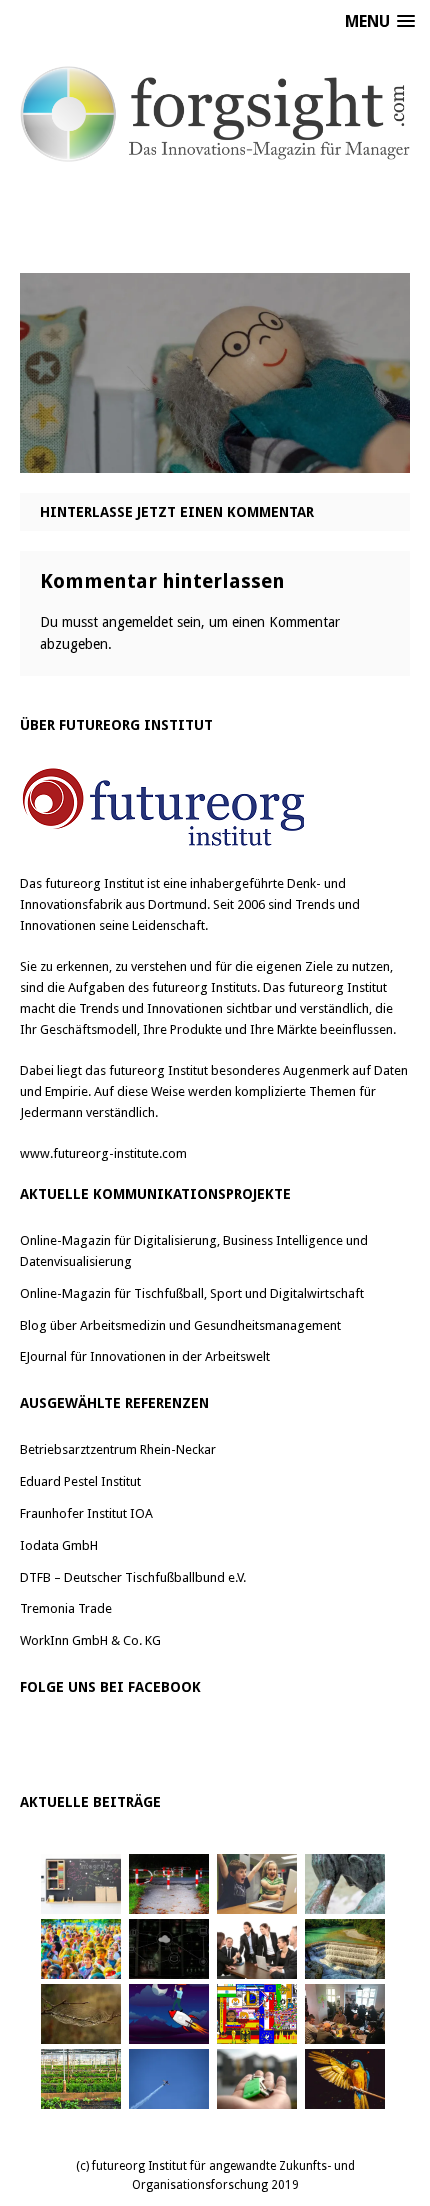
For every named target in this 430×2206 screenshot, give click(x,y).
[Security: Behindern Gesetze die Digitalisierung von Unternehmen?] (169, 1884)
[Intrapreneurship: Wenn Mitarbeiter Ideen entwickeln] (169, 2014)
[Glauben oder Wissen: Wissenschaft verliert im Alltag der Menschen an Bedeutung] (345, 1884)
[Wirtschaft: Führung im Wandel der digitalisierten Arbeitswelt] (169, 2079)
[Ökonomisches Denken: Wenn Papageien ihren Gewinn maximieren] (345, 2079)
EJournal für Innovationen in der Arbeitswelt (145, 1356)
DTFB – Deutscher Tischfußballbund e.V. (133, 1577)
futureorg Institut (94, 883)
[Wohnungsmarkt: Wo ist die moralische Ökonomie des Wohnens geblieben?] (257, 2079)
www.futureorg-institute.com (103, 1153)
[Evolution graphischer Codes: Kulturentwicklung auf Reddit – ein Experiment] (257, 2014)
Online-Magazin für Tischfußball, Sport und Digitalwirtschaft (192, 1293)
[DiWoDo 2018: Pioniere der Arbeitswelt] (345, 2014)
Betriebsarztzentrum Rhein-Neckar (118, 1449)
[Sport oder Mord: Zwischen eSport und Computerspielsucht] (257, 1884)
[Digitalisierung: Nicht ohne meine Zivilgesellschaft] (81, 1949)
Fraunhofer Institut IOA (86, 1513)
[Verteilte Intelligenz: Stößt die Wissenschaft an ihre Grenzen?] (169, 1949)
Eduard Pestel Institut (80, 1481)
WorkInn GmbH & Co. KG (90, 1640)
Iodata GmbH (59, 1545)
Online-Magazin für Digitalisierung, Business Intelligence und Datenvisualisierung (194, 1251)
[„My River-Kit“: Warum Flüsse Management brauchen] (345, 1949)
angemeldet (137, 622)
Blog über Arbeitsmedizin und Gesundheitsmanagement (180, 1325)
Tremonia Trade (66, 1608)
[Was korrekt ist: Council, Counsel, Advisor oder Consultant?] (257, 1949)
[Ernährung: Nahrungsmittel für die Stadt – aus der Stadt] (81, 2079)
